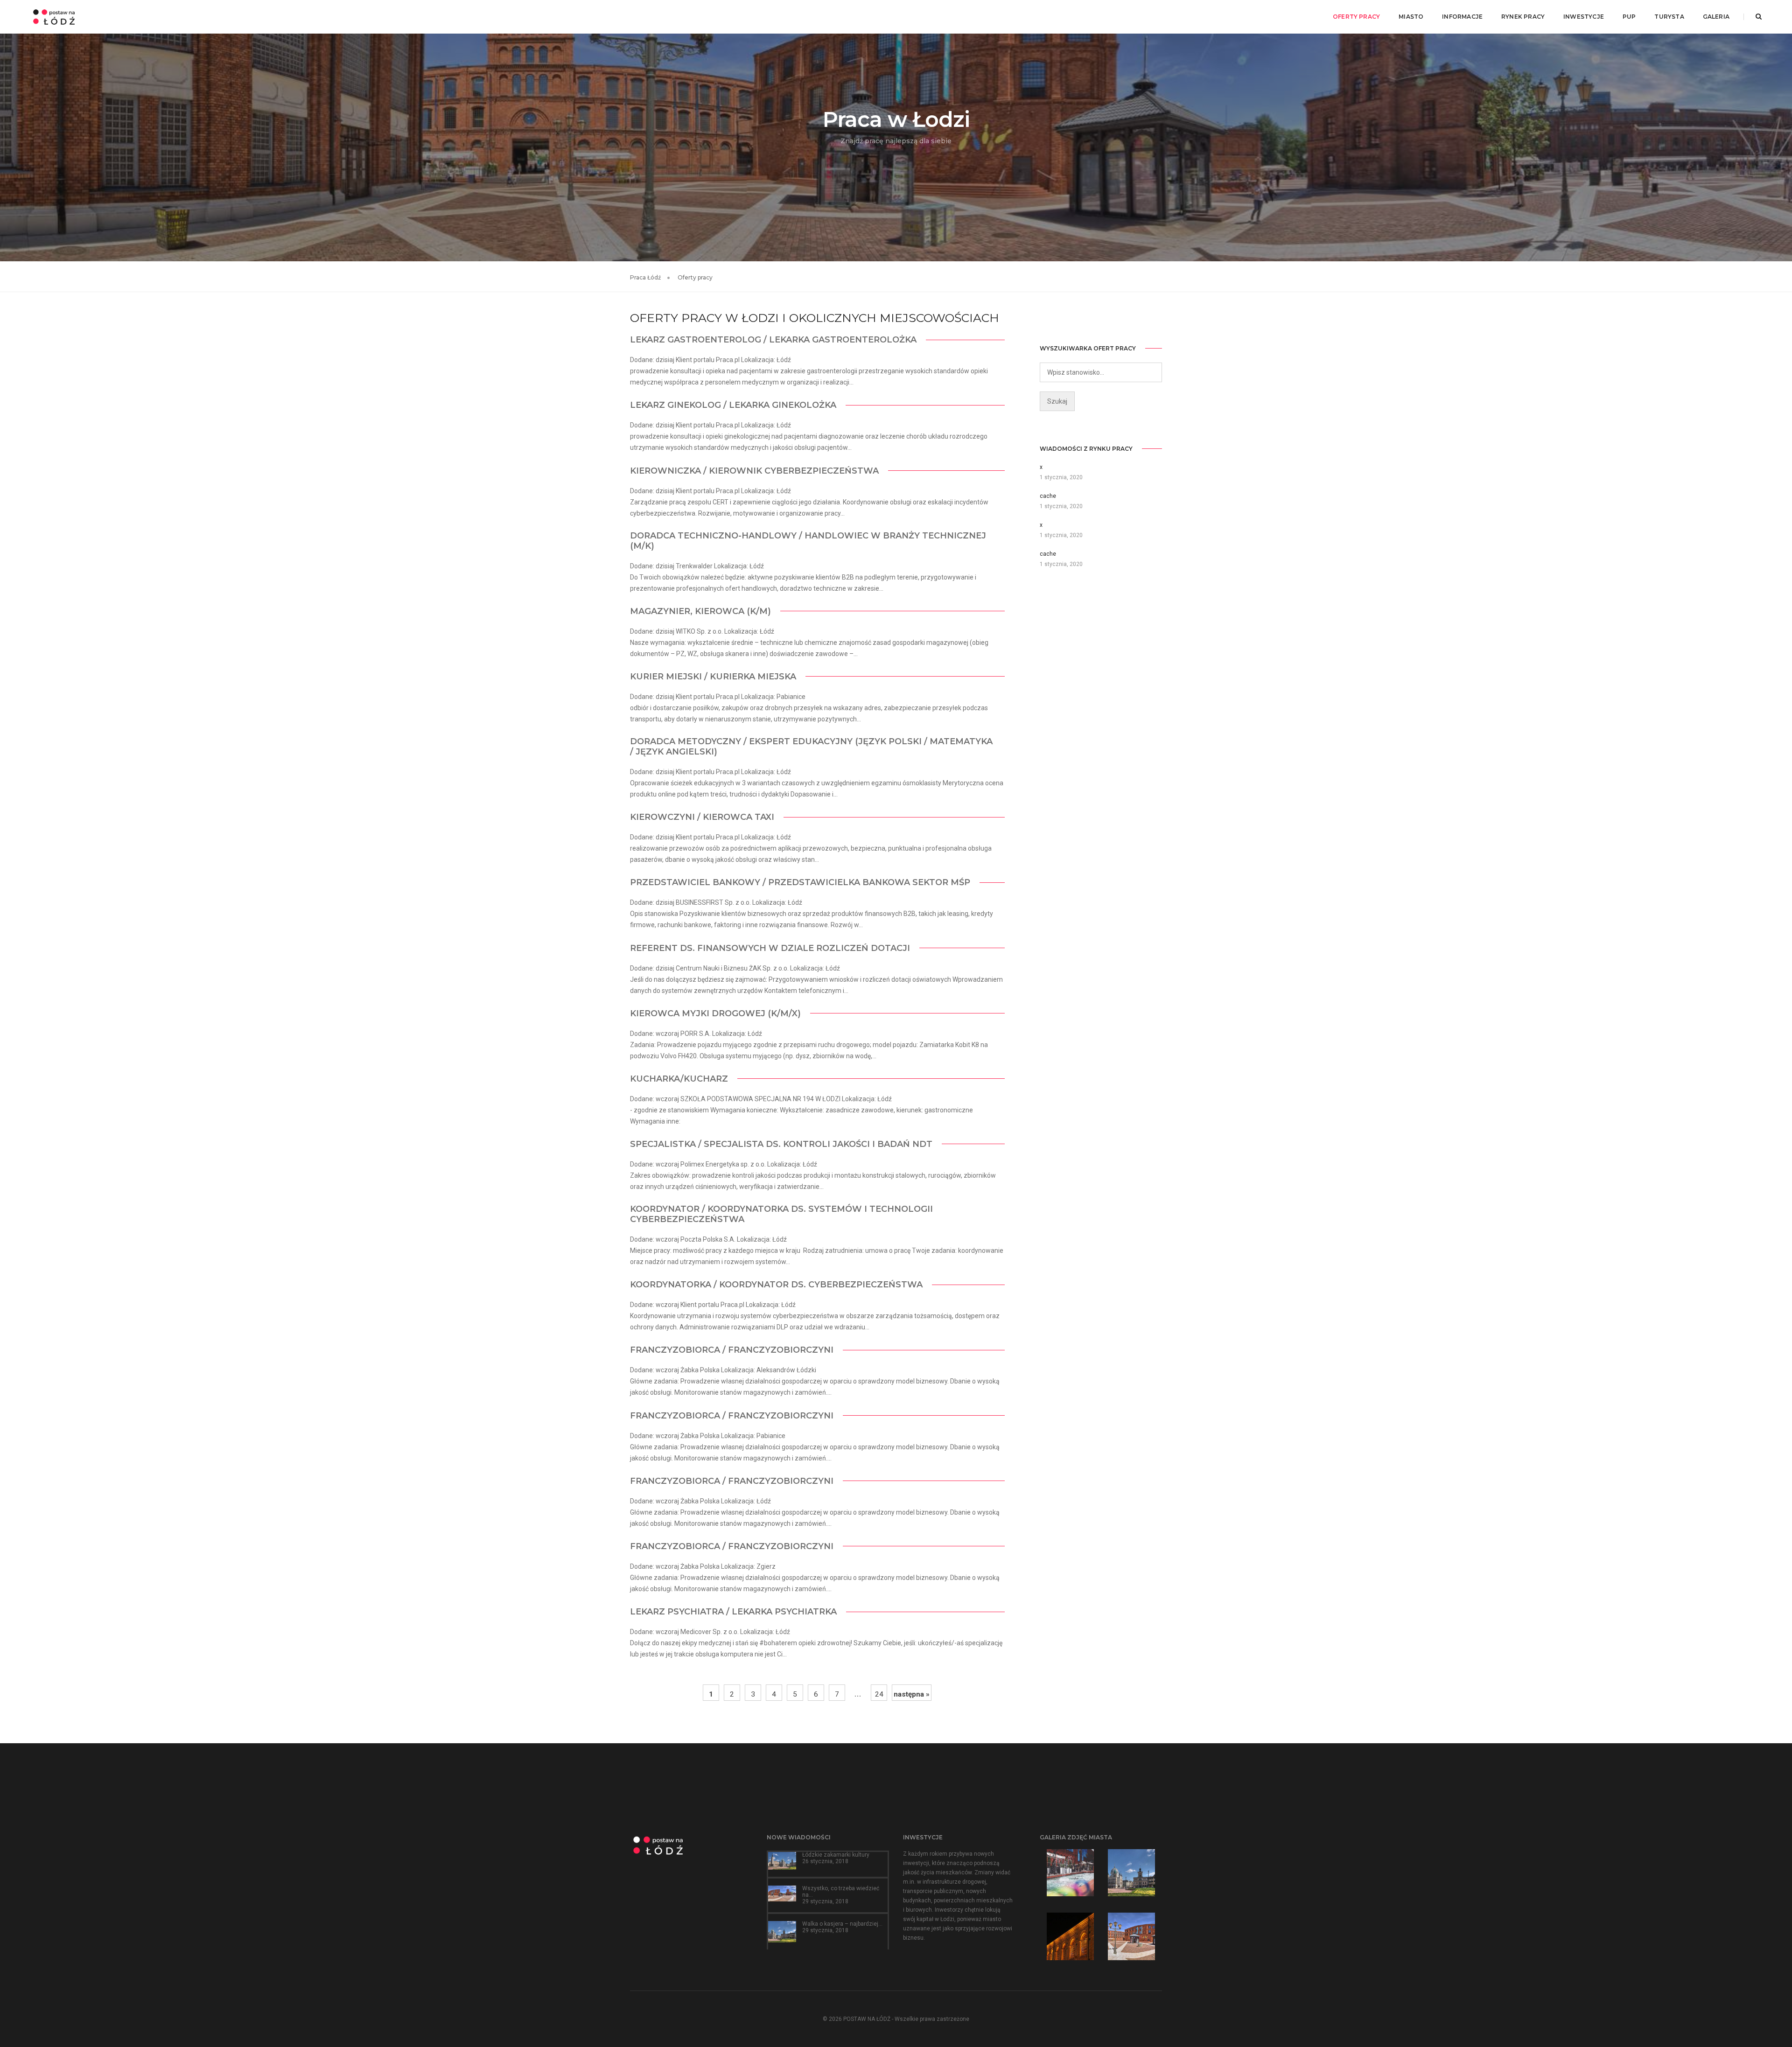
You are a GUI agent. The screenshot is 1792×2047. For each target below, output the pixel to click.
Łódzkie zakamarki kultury (836, 1855)
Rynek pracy (1523, 17)
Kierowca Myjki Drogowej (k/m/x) (715, 1013)
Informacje (1462, 17)
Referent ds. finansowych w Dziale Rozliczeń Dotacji (770, 948)
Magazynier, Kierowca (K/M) (700, 611)
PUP (1629, 17)
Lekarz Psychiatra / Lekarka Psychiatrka (733, 1612)
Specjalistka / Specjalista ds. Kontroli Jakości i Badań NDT (781, 1144)
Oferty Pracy (1356, 17)
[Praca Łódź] (54, 16)
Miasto (1411, 17)
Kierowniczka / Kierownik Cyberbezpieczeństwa (754, 471)
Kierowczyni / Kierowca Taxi (702, 817)
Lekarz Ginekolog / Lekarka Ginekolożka (733, 405)
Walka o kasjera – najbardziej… (842, 1924)
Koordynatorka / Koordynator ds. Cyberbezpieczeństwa (776, 1285)
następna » (912, 1694)
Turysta (1669, 17)
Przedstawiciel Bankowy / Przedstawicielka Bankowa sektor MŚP (800, 882)
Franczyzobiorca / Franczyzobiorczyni (732, 1350)
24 (879, 1694)
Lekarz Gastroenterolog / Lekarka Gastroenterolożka (773, 340)
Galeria (1716, 17)
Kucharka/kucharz (679, 1079)
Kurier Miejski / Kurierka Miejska (713, 677)
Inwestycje (1584, 17)
